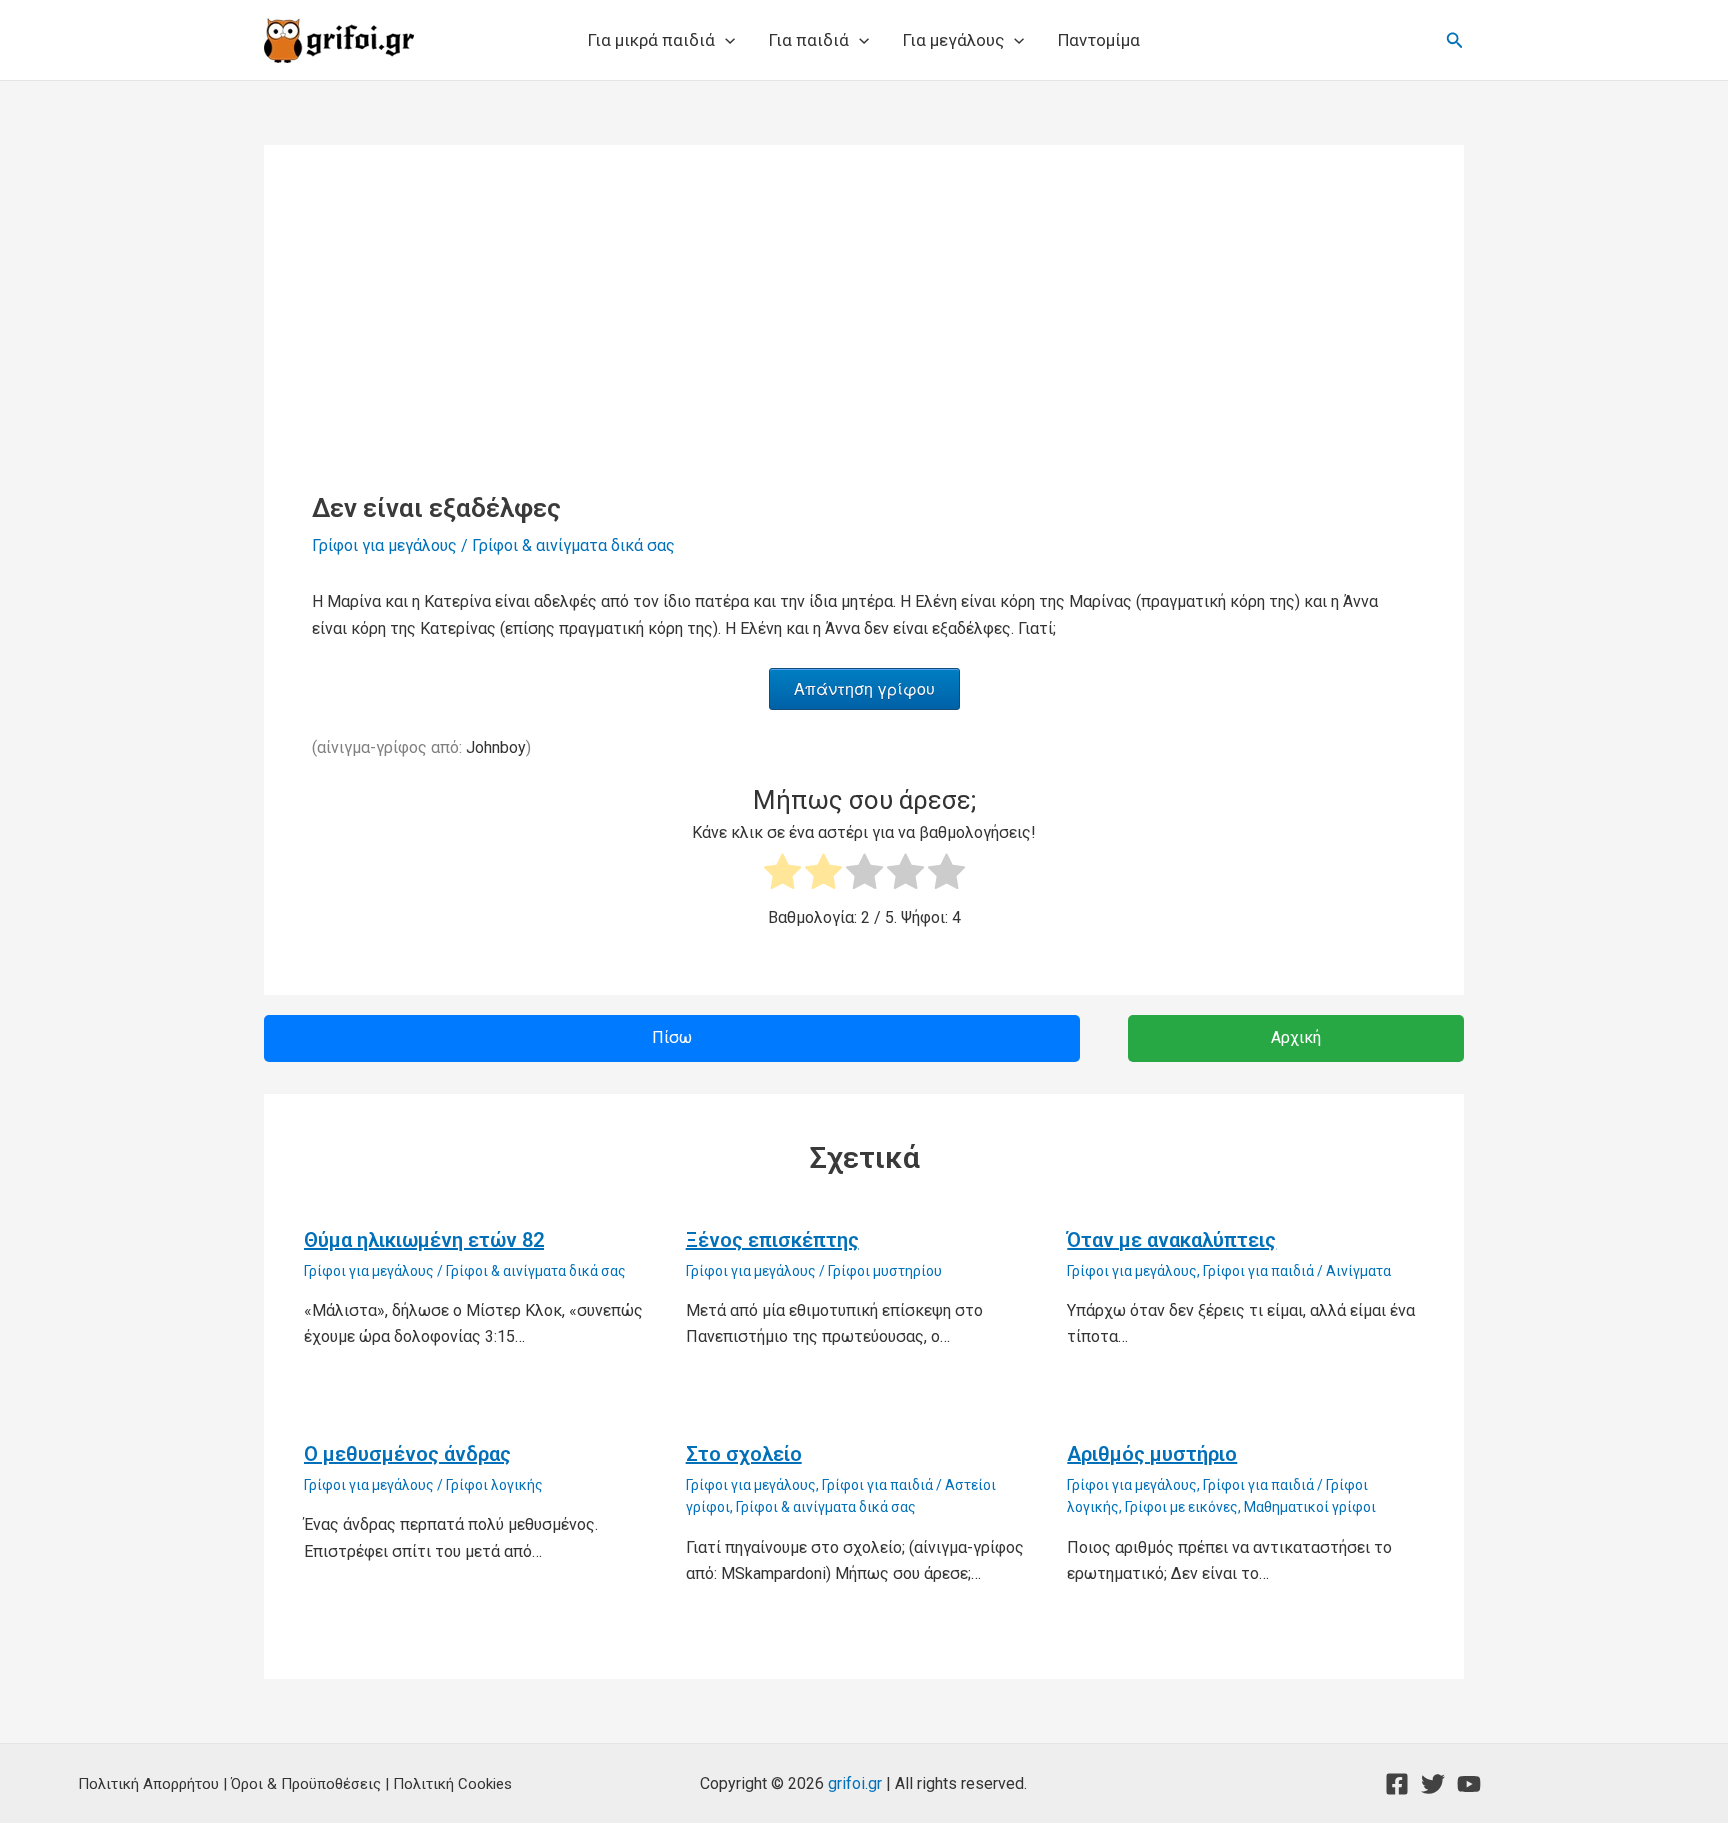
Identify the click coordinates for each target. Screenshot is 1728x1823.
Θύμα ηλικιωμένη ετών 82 (424, 1240)
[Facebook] (1397, 1784)
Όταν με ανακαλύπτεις (1171, 1240)
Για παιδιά (809, 40)
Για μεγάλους (953, 40)
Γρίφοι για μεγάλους (384, 545)
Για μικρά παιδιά (651, 40)
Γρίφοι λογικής (494, 1485)
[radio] (782, 875)
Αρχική (1296, 1037)
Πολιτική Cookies (452, 1784)
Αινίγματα (1358, 1271)
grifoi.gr (855, 1783)
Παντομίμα (1099, 40)
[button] (725, 40)
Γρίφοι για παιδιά (1258, 1271)
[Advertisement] (864, 343)
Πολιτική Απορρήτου (148, 1784)
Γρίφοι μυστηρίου (885, 1271)
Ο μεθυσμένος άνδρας (407, 1454)
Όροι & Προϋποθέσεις (306, 1784)
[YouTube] (1469, 1784)
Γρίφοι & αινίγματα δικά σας (573, 545)
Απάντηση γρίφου (864, 688)
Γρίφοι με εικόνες (1181, 1507)
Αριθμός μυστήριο (1152, 1454)
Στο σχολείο (744, 1454)
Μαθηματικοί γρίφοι (1310, 1507)
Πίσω (672, 1037)
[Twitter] (1433, 1784)
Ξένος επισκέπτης (772, 1240)
